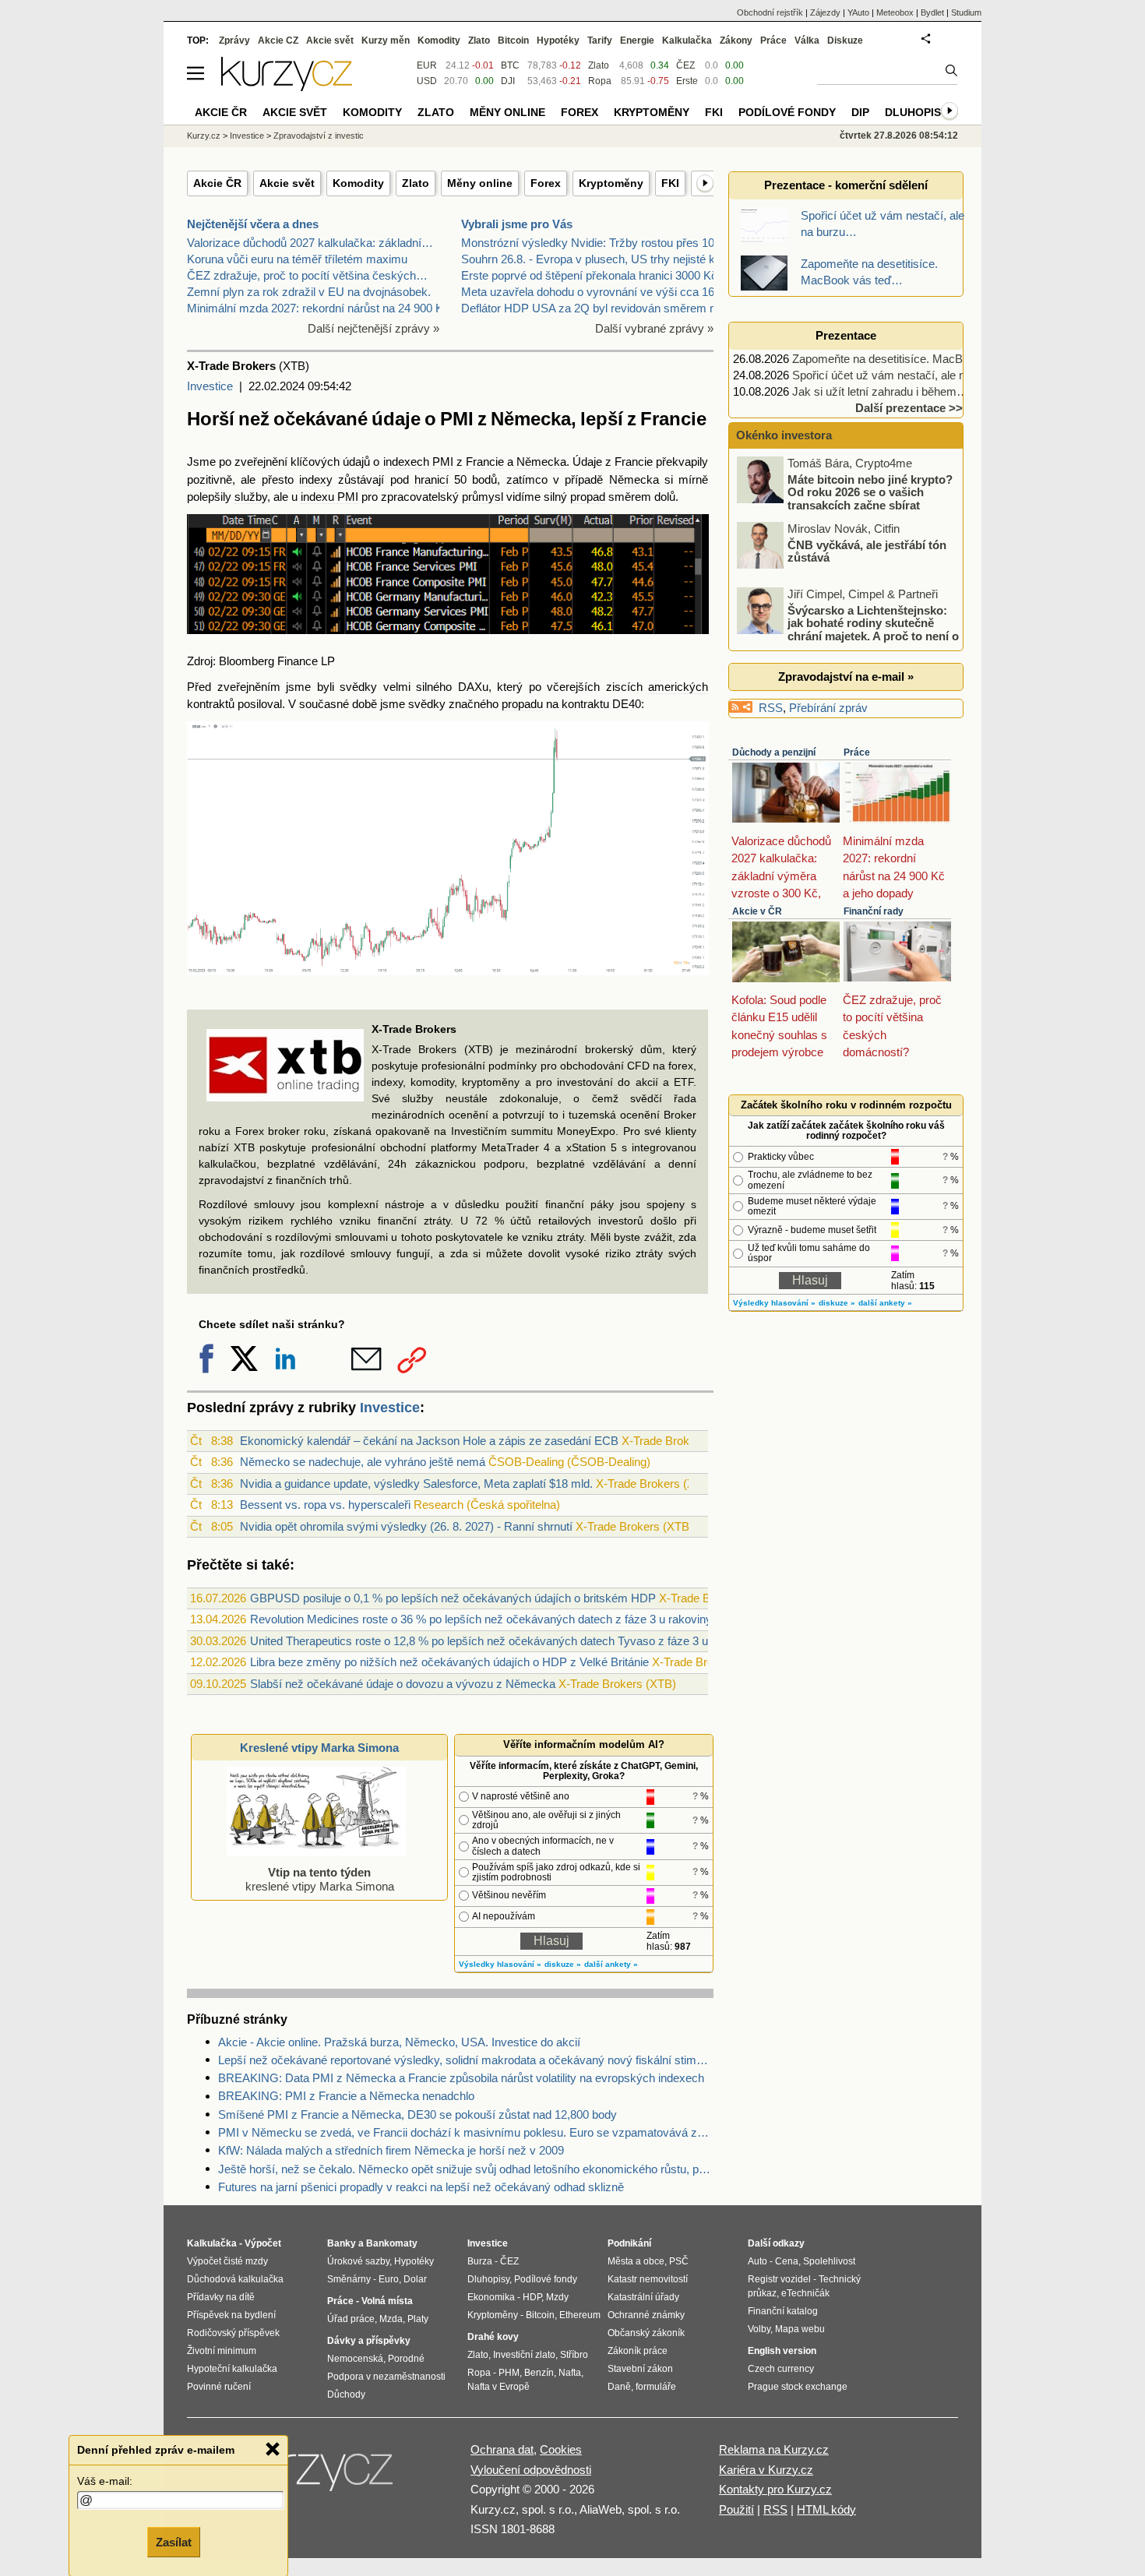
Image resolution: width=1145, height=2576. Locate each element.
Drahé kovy (493, 2337)
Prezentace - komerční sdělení (846, 185)
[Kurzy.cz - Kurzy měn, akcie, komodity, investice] (287, 87)
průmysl (483, 497)
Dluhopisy (916, 112)
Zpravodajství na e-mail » (846, 677)
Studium (966, 12)
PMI (443, 462)
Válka (807, 41)
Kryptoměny (611, 183)
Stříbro (574, 2355)
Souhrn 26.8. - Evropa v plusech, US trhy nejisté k (588, 259)
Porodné (406, 2359)
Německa (541, 462)
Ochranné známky (646, 2315)
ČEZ (685, 65)
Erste (687, 81)
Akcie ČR (217, 183)
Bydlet (932, 12)
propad (588, 497)
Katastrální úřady (643, 2297)
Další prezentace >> (909, 408)
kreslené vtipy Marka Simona (320, 1879)
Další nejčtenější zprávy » (373, 328)
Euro (389, 2279)
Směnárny (349, 2279)
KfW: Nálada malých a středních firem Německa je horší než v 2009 (391, 2150)
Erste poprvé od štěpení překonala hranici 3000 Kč (589, 275)
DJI (508, 81)
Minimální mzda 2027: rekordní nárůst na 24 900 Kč (318, 308)
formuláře (656, 2387)
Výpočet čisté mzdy (227, 2261)
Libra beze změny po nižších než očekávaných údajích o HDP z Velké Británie (449, 1662)
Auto (757, 2261)
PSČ (679, 2261)
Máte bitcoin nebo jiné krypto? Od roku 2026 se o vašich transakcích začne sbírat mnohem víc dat (846, 498)
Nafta (570, 2373)
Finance (298, 661)
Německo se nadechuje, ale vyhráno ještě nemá (363, 1462)
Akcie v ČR (757, 911)
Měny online (480, 183)
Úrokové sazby (358, 2261)
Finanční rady (874, 911)
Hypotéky (558, 41)
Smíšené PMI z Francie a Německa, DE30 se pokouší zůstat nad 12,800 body (417, 2114)
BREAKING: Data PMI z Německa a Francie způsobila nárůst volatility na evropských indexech (461, 2078)
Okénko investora (782, 435)
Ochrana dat (502, 2449)
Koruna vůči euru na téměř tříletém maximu (297, 259)
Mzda (391, 2319)
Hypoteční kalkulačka (232, 2369)
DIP (860, 112)
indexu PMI (329, 497)
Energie (637, 41)
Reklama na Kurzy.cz (774, 2449)
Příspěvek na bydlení (231, 2315)
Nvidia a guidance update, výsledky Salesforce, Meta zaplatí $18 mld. (416, 1484)
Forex (546, 183)
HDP (532, 2297)
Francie (485, 462)
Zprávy (234, 41)
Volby (759, 2329)
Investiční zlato (524, 2355)
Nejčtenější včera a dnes (253, 224)
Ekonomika (491, 2297)
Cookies (561, 2449)
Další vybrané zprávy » (654, 328)
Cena (787, 2261)
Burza (480, 2261)
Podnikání (629, 2243)
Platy (418, 2319)
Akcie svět (287, 183)
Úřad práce (351, 2319)
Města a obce (636, 2261)
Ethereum (580, 2315)
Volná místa (387, 2301)
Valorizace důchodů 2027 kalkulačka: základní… (310, 243)
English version (782, 2351)
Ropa (600, 81)
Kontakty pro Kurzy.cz (775, 2489)
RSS (771, 708)
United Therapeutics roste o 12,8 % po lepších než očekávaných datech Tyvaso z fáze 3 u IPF (490, 1641)
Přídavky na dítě (221, 2297)
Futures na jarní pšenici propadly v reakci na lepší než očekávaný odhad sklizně (421, 2187)
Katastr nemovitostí (648, 2279)
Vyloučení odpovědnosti (531, 2470)
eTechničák (805, 2293)
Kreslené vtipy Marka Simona (319, 1748)
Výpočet (263, 2243)
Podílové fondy (787, 112)
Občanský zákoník (646, 2333)
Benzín (539, 2373)
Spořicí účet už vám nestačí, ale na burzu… (904, 375)
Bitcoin (513, 41)
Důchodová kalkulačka (235, 2279)
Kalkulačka (687, 41)
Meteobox (895, 12)
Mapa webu (800, 2329)
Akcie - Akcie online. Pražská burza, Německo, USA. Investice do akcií (399, 2042)
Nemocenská (355, 2359)
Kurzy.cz (204, 136)
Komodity (358, 183)
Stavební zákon (640, 2369)
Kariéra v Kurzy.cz (766, 2470)
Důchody (346, 2395)
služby (251, 497)
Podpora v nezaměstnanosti (386, 2377)
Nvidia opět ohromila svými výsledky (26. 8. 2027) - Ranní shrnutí (406, 1526)
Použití (736, 2509)
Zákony (736, 41)
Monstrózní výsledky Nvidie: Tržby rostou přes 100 (591, 243)
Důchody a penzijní (774, 752)
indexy (316, 479)
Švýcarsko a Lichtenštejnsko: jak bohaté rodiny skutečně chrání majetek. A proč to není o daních (849, 629)
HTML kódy (826, 2509)
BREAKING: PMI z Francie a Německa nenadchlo (346, 2096)
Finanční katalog (783, 2311)
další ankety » (611, 1964)
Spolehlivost (829, 2261)
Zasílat (174, 2542)
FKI (670, 183)
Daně (619, 2387)
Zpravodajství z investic (319, 136)
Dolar (415, 2279)
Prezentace (846, 335)
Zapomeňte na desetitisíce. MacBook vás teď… (913, 359)
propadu (522, 704)
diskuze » (563, 1964)
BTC (510, 65)
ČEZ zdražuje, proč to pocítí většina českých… (307, 275)
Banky (342, 2243)
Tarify (600, 41)
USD (427, 81)
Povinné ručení (219, 2387)
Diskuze (845, 41)
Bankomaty (392, 2243)
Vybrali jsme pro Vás (517, 224)
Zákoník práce (638, 2351)
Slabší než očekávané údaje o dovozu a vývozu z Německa (403, 1684)
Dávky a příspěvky (369, 2341)
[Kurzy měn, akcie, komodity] (314, 2476)
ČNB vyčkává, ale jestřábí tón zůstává (867, 551)
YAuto (858, 12)
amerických (678, 687)
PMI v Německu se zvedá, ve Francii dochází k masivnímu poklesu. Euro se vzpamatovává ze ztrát (466, 2132)
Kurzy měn (386, 41)
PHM (509, 2373)
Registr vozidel (779, 2279)
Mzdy (557, 2297)
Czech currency (781, 2369)
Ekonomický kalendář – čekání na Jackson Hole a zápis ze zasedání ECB (429, 1441)
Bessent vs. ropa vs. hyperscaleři (325, 1505)
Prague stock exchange (798, 2387)
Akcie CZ (278, 41)
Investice (210, 386)
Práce (857, 752)
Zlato (416, 183)
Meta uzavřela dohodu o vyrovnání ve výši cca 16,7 (592, 292)
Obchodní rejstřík (770, 12)
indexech (406, 462)
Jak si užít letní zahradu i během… (880, 391)
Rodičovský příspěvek (233, 2333)
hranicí (432, 479)
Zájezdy (825, 12)
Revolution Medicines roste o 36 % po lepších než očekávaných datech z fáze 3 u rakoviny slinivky (502, 1619)
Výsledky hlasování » (500, 1964)
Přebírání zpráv (828, 708)
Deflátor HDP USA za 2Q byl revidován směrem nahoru (603, 308)
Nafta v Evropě (499, 2387)
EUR (427, 65)
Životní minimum (222, 2351)
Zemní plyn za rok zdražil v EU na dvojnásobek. (309, 292)
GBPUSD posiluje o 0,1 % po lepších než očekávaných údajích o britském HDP (453, 1598)
